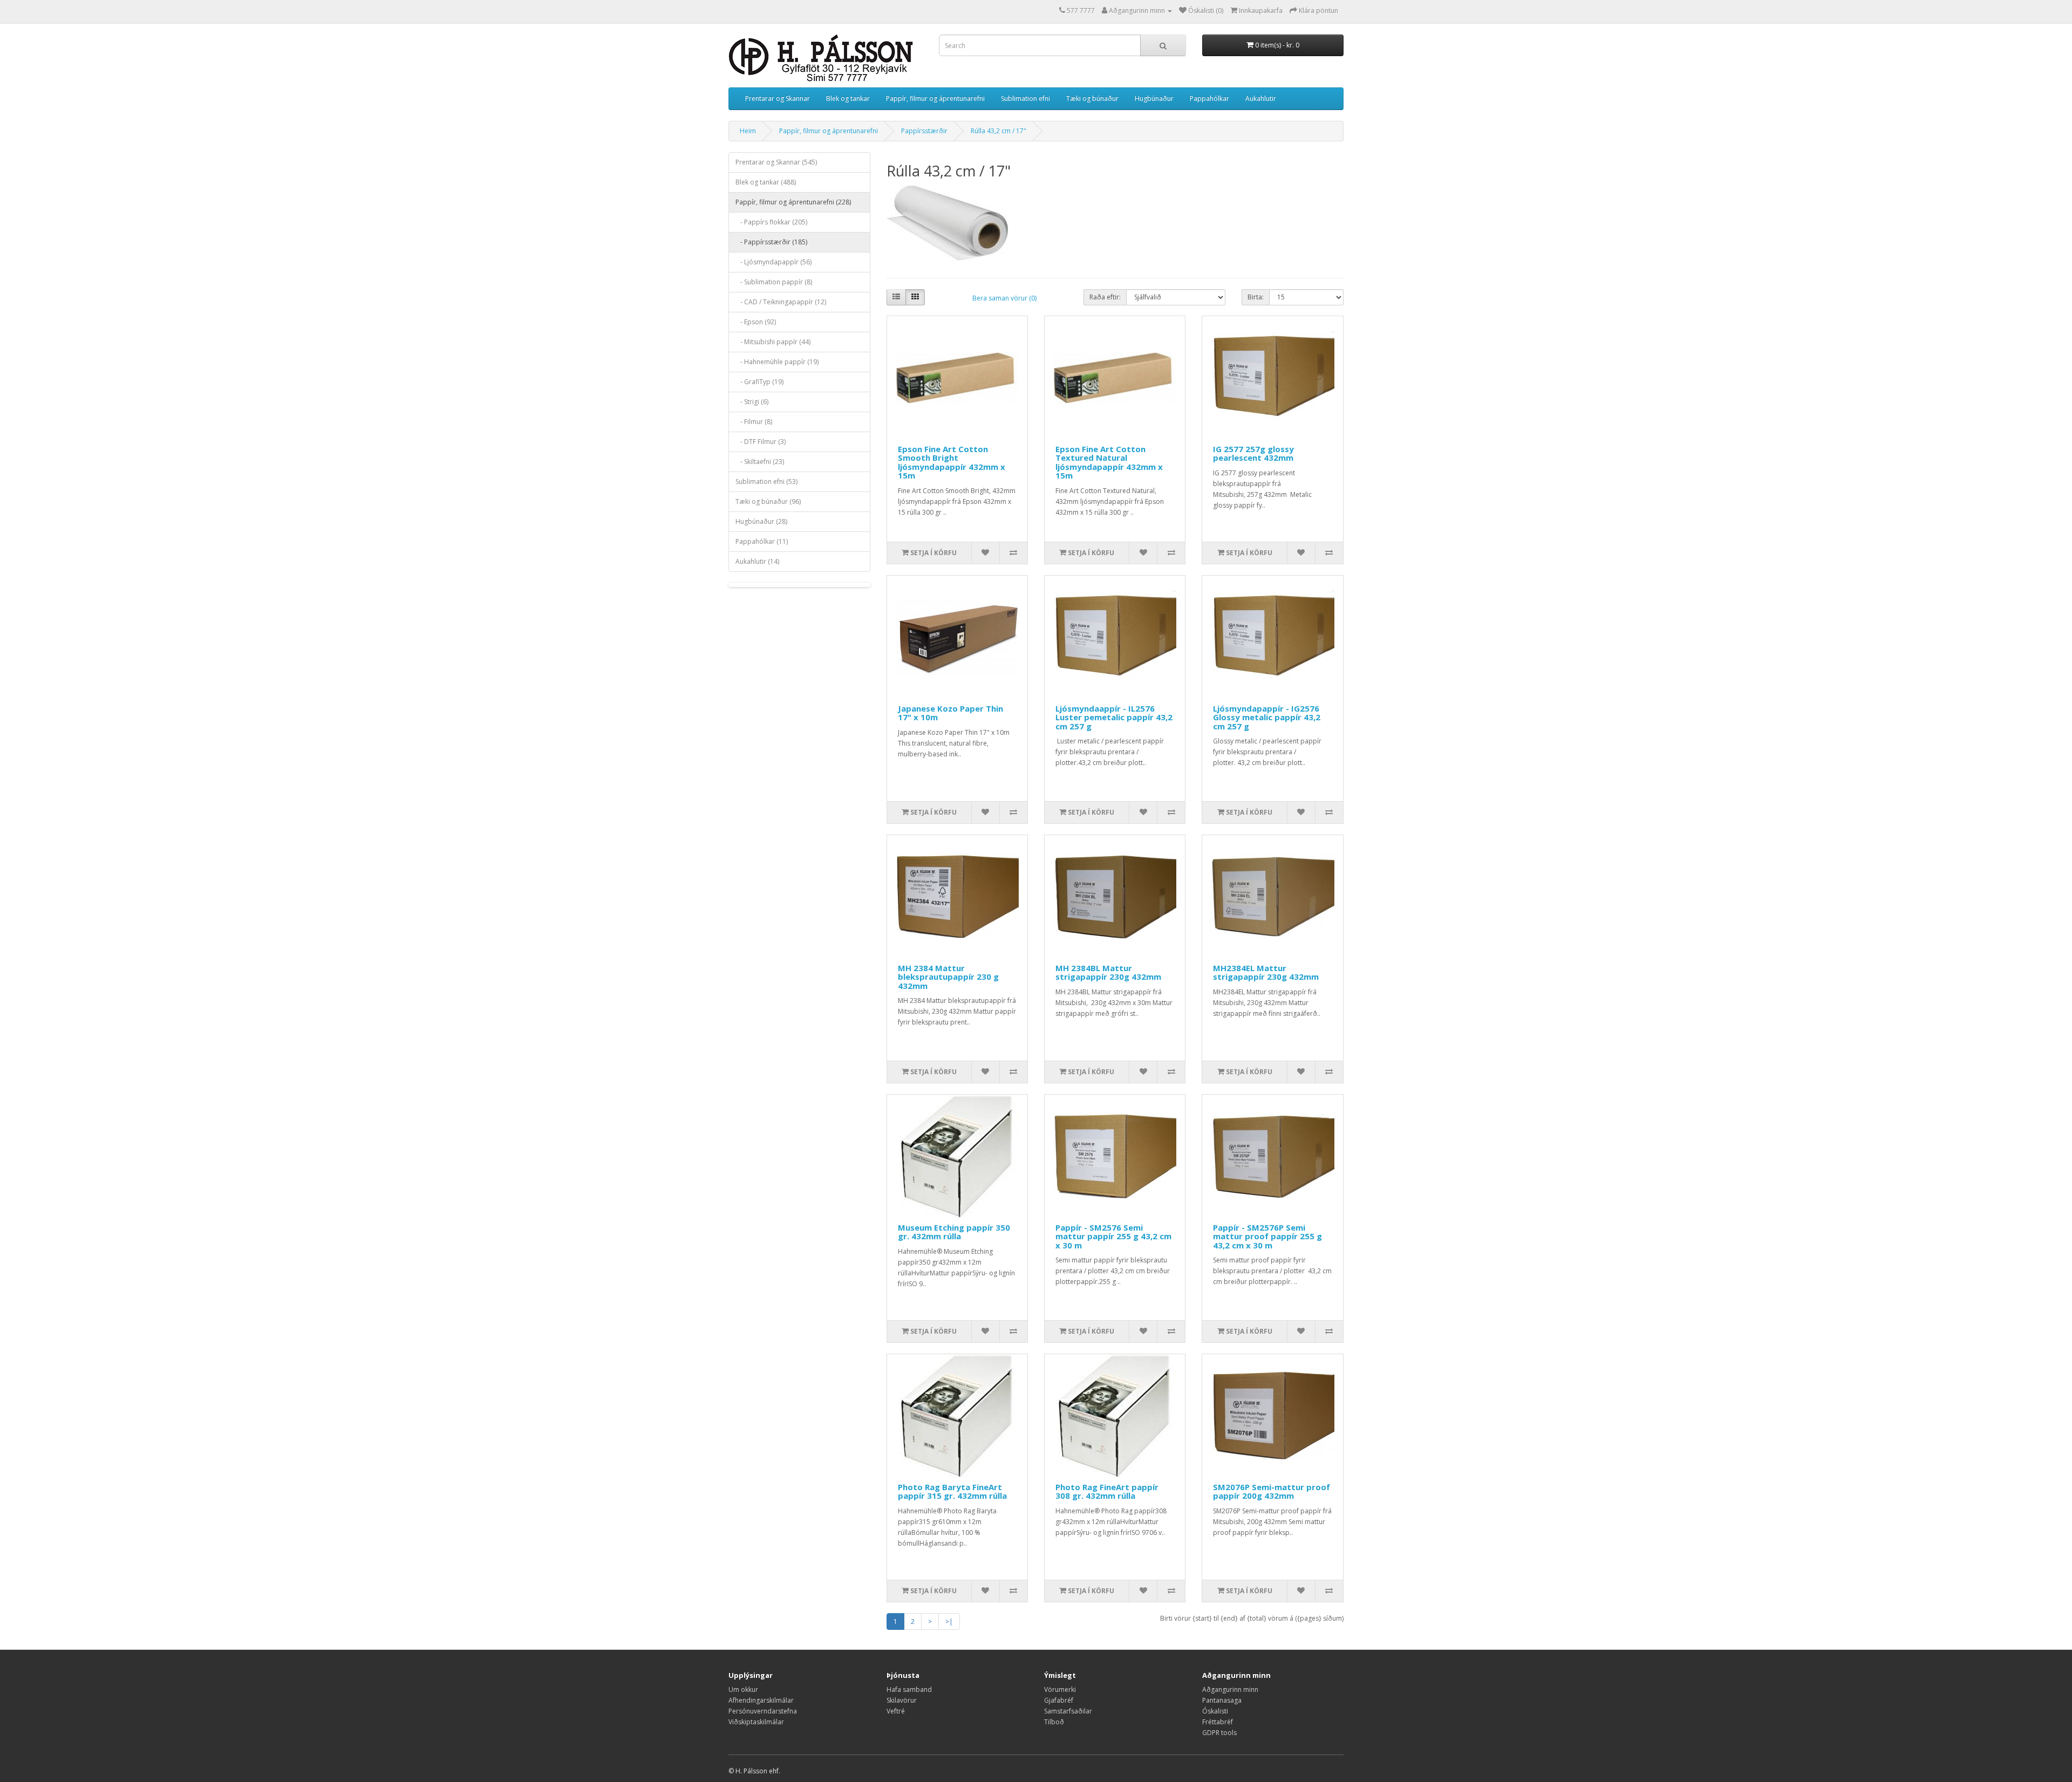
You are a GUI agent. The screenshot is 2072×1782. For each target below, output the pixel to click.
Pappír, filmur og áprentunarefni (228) (793, 202)
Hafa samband (909, 1689)
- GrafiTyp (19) (759, 382)
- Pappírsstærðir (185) (771, 242)
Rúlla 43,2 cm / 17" (998, 131)
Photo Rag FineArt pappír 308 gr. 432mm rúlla (1107, 1491)
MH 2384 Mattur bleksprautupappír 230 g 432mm (948, 977)
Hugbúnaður (1154, 98)
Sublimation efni (1025, 98)
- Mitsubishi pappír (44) (773, 342)
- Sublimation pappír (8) (774, 282)
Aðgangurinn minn (1230, 1689)
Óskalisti (1215, 1711)
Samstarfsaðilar (1068, 1711)
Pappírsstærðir (924, 131)
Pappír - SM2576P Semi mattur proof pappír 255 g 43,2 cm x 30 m (1267, 1236)
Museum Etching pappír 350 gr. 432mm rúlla (954, 1232)
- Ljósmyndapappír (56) (773, 262)
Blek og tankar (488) (766, 182)
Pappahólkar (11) (762, 541)
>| (949, 1621)
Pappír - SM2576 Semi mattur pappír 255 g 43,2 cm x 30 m (1113, 1236)
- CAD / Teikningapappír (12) (781, 302)
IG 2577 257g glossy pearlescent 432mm (1253, 453)
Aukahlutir (1261, 98)
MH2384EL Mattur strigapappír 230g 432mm (1266, 972)
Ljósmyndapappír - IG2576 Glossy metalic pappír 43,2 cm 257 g (1267, 717)
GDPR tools (1219, 1733)
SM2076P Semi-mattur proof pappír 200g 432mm (1272, 1491)
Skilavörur (902, 1700)
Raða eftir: (1105, 297)
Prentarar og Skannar (778, 98)
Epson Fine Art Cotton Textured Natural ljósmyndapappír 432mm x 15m (1109, 462)
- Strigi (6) (752, 402)
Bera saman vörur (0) (1004, 298)
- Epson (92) (756, 322)
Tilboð (1054, 1722)
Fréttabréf (1218, 1722)
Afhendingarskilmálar (761, 1700)
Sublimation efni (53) (766, 482)
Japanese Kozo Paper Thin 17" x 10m (950, 713)
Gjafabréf (1059, 1700)
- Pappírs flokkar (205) (771, 222)
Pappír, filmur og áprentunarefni (935, 98)
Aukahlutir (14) (757, 561)
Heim (748, 131)
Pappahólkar (1209, 98)
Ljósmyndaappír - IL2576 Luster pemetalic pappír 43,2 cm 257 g (1114, 717)
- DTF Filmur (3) (761, 442)
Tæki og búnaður (1092, 98)
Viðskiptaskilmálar (756, 1722)
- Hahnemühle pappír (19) (777, 362)
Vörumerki (1060, 1689)
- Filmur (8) (754, 422)
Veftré (896, 1711)
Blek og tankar (848, 98)
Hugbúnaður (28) (761, 521)
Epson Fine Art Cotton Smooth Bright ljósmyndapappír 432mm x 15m (952, 462)
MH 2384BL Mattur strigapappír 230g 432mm (1108, 972)
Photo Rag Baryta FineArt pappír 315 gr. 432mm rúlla (952, 1491)
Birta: (1256, 297)
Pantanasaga (1222, 1700)
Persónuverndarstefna (763, 1711)
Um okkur (743, 1689)
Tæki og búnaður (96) (768, 501)
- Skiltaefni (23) (760, 462)
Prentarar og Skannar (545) (776, 162)
